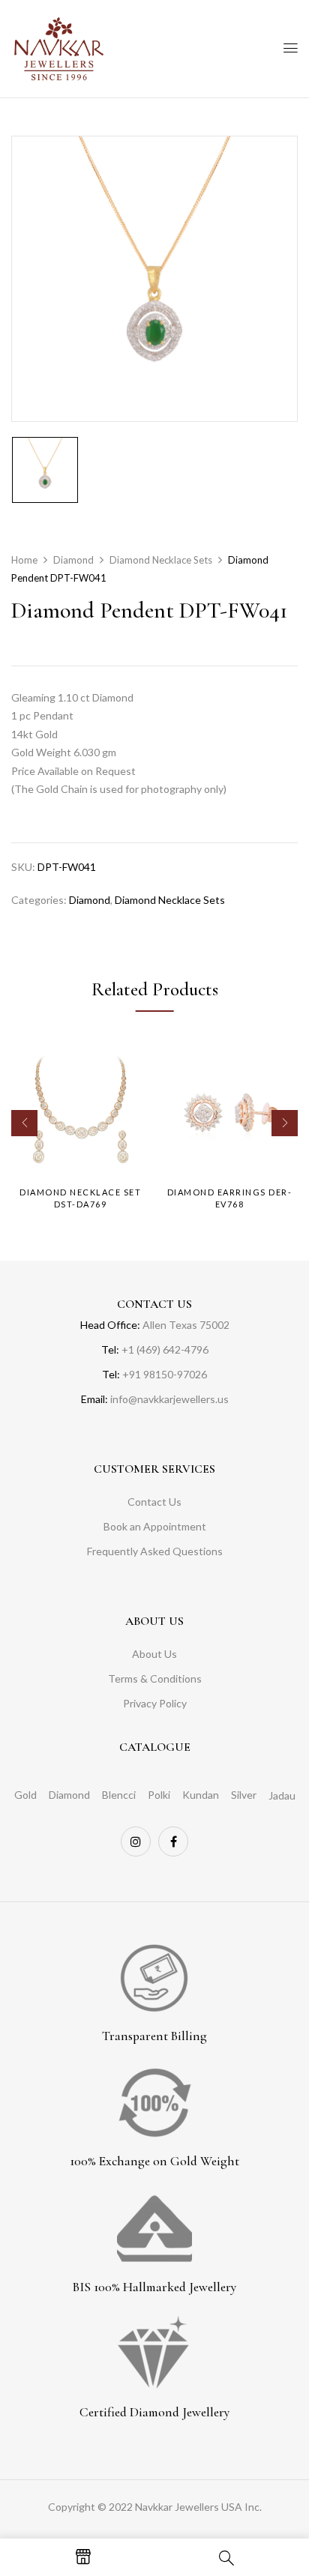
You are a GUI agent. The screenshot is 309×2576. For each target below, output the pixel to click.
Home (24, 560)
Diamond (73, 560)
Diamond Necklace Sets (161, 560)
